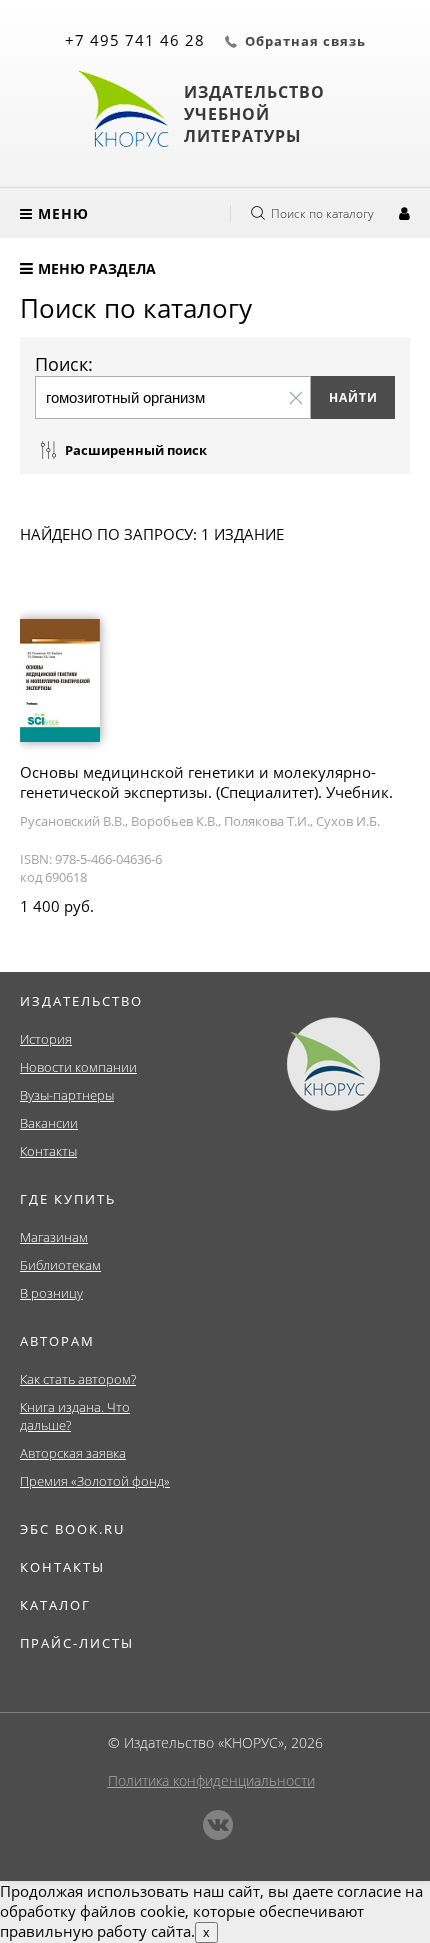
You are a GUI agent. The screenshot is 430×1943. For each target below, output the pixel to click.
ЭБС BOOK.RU (72, 1529)
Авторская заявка (73, 1453)
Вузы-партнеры (67, 1095)
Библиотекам (60, 1265)
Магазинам (54, 1237)
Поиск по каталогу (322, 213)
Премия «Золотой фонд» (95, 1481)
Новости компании (78, 1067)
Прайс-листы (77, 1643)
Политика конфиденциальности (211, 1780)
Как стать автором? (78, 1379)
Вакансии (49, 1123)
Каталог (55, 1605)
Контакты (48, 1151)
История (46, 1039)
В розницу (51, 1293)
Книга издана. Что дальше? (75, 1416)
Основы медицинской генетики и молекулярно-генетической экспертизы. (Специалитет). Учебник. (206, 782)
